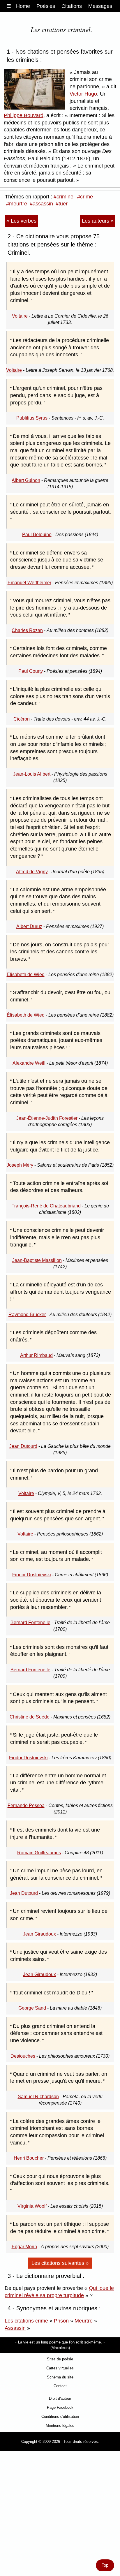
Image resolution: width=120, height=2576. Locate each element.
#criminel (64, 197)
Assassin (15, 2328)
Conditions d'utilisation (60, 2416)
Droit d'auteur (60, 2398)
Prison (61, 2321)
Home (23, 6)
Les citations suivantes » (60, 2263)
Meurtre (84, 2321)
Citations (72, 6)
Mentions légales (60, 2426)
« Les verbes (21, 221)
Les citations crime (26, 2321)
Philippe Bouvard (24, 115)
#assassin (41, 204)
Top (105, 2565)
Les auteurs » (98, 221)
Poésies (46, 6)
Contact (60, 2386)
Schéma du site (60, 2377)
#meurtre (17, 204)
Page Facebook (60, 2407)
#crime (85, 197)
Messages (100, 6)
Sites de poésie (60, 2359)
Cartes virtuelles (60, 2368)
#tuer (62, 204)
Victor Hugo (83, 94)
